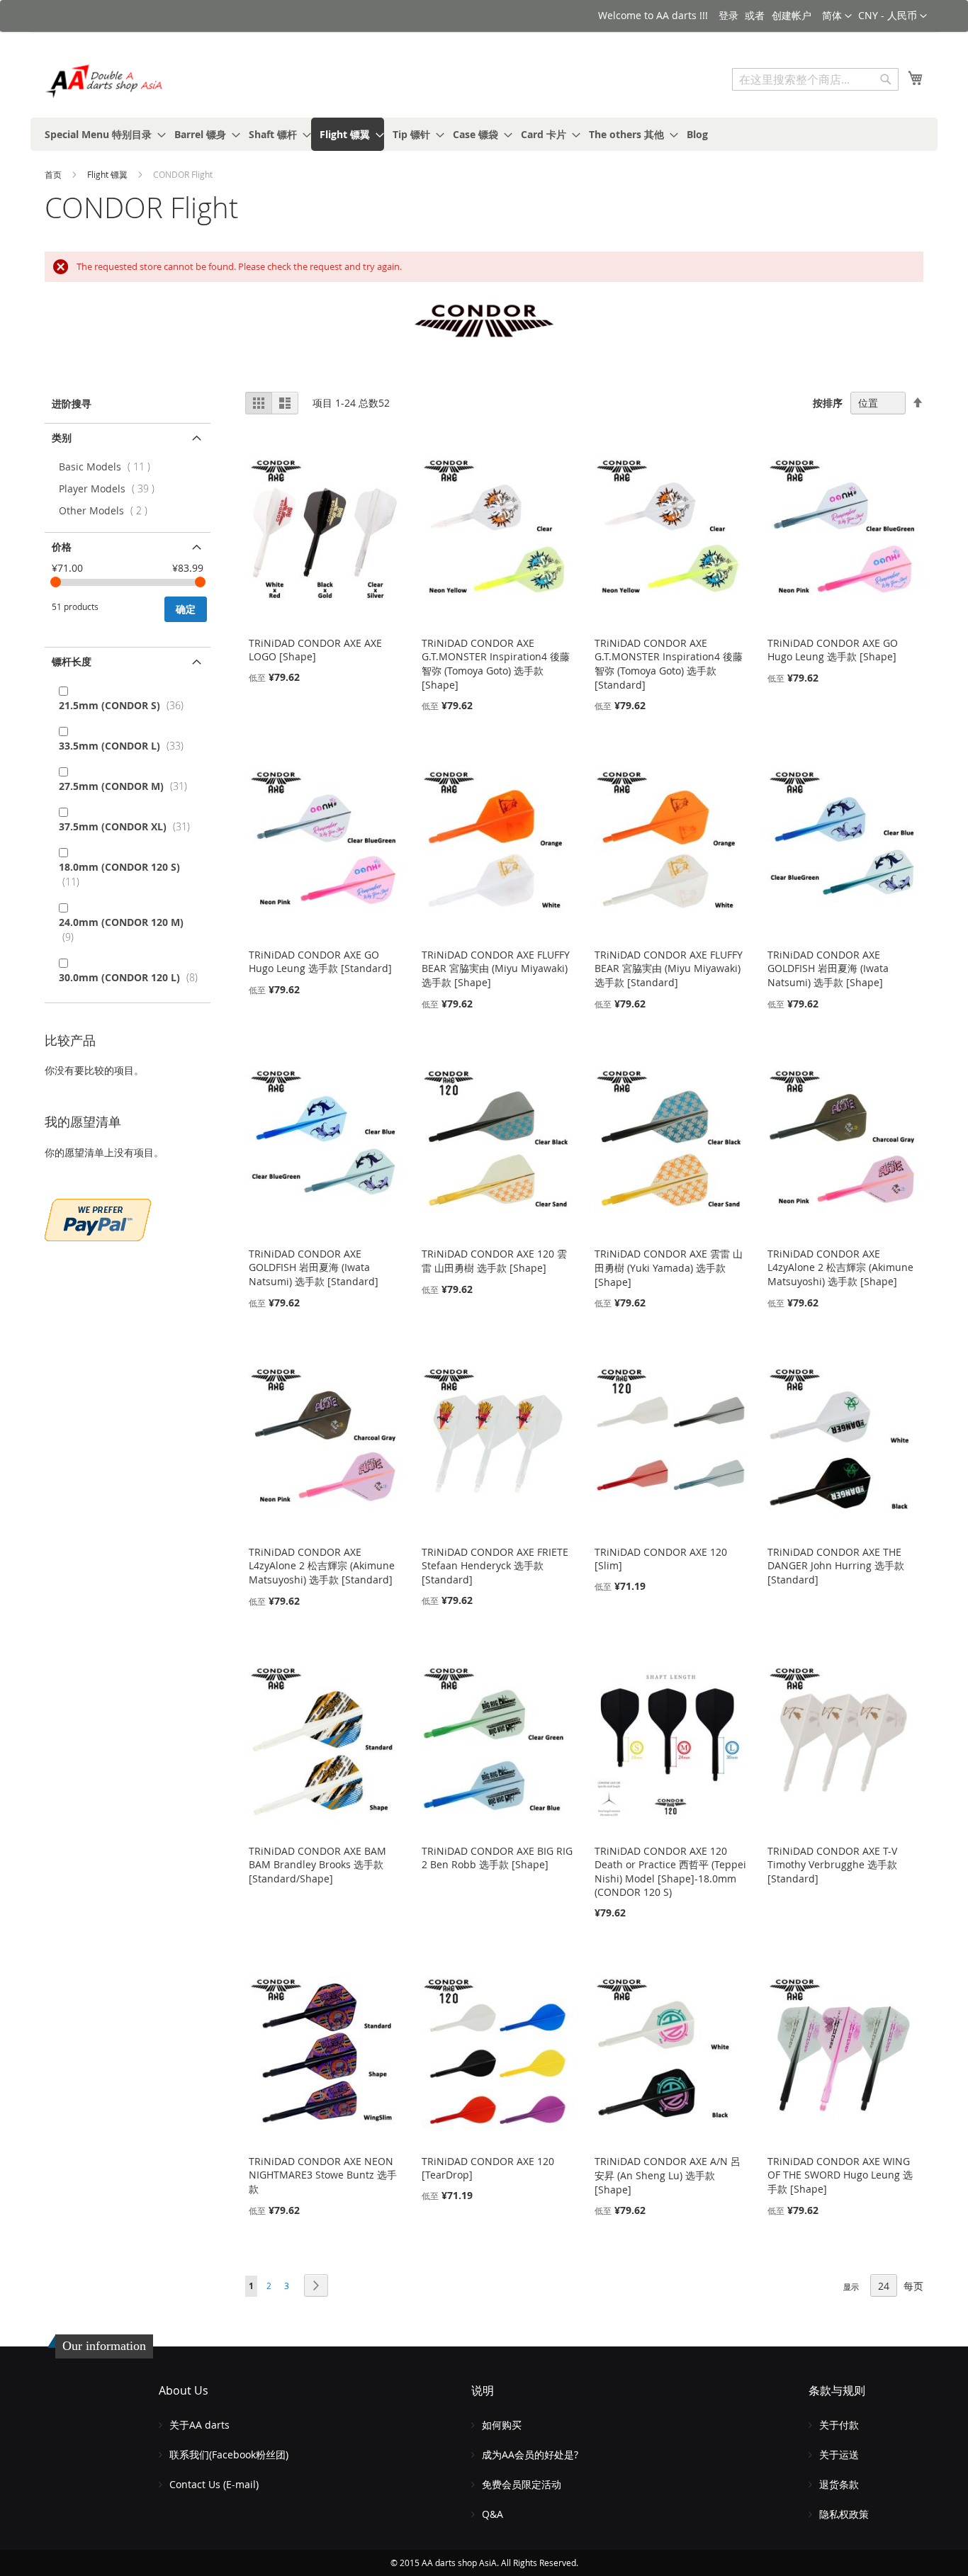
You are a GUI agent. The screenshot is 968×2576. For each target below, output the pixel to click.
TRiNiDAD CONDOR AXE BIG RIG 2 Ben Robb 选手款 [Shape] (497, 1858)
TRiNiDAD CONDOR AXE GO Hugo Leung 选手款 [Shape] (833, 650)
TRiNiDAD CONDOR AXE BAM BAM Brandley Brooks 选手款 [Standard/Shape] (317, 1865)
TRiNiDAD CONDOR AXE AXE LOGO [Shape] (315, 650)
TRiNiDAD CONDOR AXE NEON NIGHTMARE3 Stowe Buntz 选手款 (323, 2175)
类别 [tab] (62, 437)
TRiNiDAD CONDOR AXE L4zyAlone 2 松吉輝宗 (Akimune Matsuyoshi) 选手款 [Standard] (322, 1566)
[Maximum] (200, 582)
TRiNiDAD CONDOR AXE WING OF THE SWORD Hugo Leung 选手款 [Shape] (840, 2175)
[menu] (484, 134)
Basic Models (108, 467)
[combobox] (815, 79)
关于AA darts (199, 2425)
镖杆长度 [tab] (72, 661)
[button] (893, 16)
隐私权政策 (844, 2514)
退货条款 (839, 2484)
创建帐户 (792, 15)
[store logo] (105, 81)
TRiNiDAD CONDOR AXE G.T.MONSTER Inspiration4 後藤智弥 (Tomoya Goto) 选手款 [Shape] (496, 664)
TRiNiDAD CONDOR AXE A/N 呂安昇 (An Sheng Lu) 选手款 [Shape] (668, 2175)
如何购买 (502, 2425)
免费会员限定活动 (522, 2484)
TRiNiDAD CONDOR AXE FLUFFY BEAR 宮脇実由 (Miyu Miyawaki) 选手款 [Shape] (496, 968)
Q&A (493, 2514)
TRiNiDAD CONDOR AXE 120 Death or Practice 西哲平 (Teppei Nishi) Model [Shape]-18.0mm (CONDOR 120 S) (670, 1871)
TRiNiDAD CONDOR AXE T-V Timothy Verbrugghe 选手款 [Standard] (832, 1865)
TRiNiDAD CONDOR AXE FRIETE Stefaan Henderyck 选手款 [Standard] (495, 1566)
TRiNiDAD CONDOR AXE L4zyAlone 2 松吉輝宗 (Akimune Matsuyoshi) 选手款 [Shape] (840, 1267)
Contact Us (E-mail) (214, 2484)
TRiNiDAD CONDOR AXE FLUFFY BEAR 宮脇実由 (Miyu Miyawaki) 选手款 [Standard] (669, 968)
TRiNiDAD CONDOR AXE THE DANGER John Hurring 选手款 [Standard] (836, 1566)
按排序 (828, 403)
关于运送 (839, 2454)
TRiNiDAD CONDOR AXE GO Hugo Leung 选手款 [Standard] (320, 961)
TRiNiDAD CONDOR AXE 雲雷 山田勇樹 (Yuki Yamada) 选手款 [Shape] (669, 1268)
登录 (728, 15)
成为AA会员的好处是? (530, 2454)
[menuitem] (101, 134)
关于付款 (839, 2425)
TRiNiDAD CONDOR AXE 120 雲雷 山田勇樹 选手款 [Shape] (494, 1261)
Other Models (106, 510)
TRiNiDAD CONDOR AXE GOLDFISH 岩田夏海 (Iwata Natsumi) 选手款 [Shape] (828, 968)
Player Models (110, 488)
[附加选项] (98, 1218)
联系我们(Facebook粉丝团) (229, 2454)
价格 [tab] (62, 547)
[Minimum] (56, 582)
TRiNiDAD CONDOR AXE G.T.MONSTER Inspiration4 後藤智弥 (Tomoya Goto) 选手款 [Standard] (669, 664)
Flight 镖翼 (108, 174)
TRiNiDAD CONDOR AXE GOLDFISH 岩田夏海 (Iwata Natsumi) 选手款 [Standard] (314, 1267)
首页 (54, 174)
